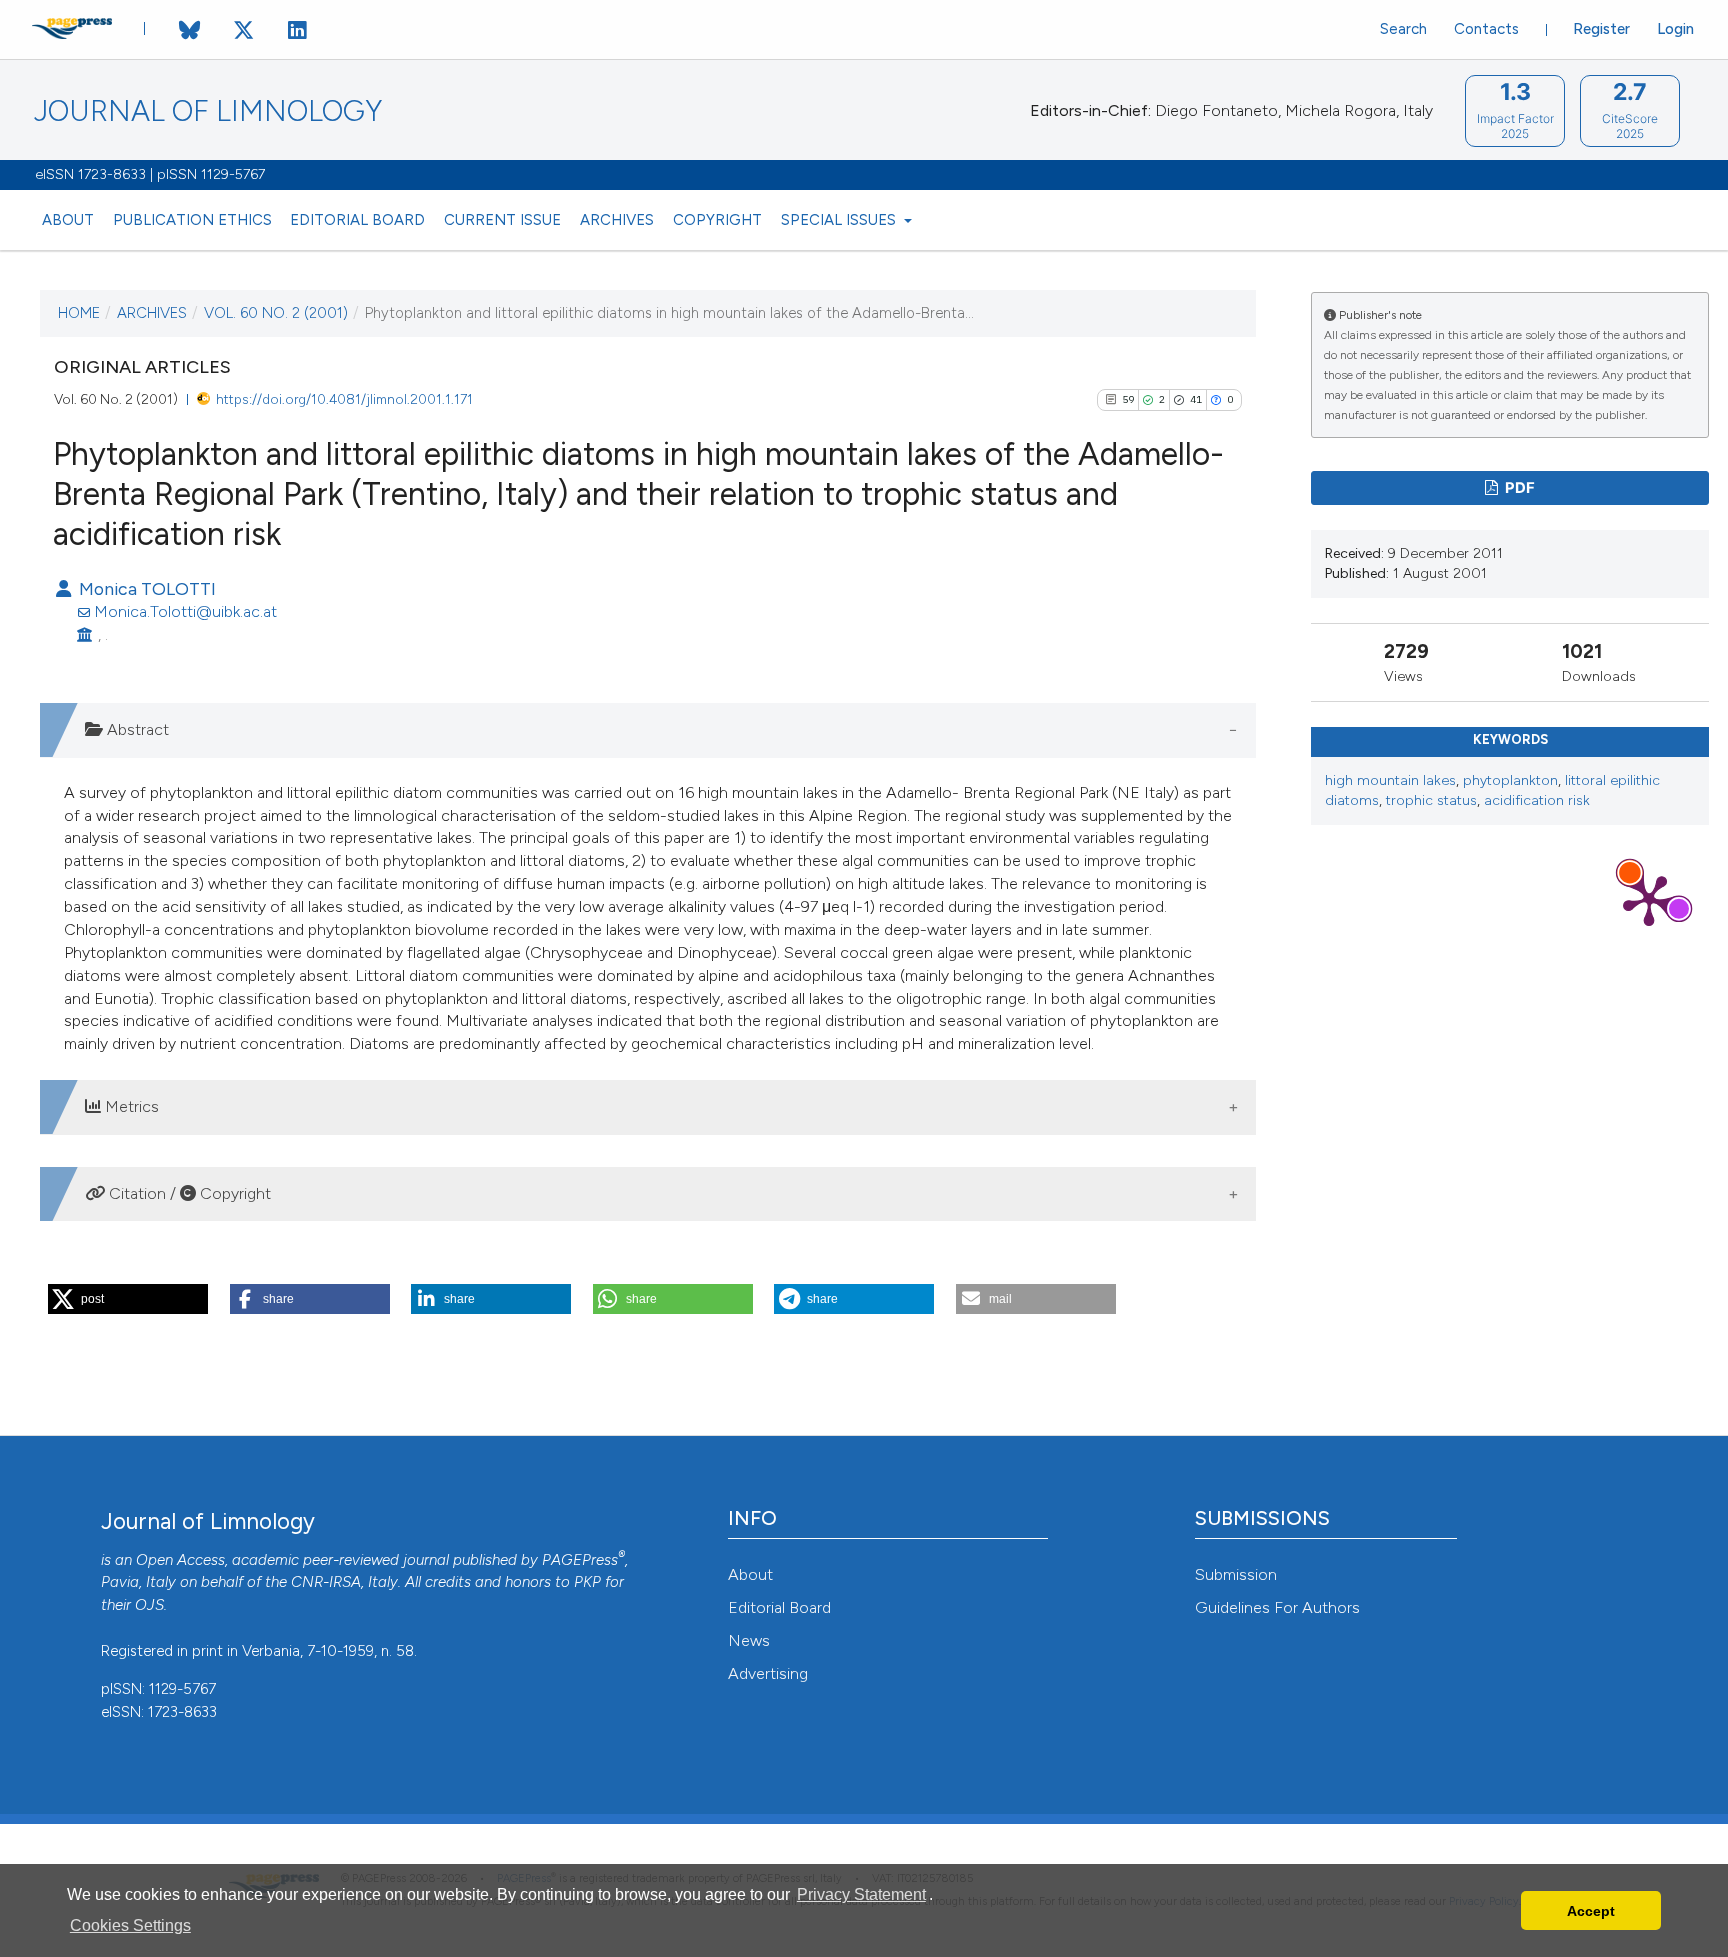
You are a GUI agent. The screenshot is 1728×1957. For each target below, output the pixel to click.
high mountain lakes (1390, 780)
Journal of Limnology (208, 111)
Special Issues (840, 220)
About (68, 220)
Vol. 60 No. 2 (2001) (276, 313)
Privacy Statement (861, 1894)
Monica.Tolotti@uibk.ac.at (185, 611)
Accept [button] (1591, 1911)
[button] (128, 1299)
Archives (617, 220)
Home (79, 313)
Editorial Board (357, 220)
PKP (587, 1582)
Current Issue (502, 220)
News (749, 1640)
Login (1675, 29)
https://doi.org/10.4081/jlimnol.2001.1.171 (344, 399)
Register (1601, 29)
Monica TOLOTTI (145, 588)
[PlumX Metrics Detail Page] (1649, 899)
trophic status (1431, 800)
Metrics (130, 1106)
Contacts (1486, 29)
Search (1403, 29)
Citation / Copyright (188, 1193)
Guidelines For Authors (1277, 1607)
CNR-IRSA (326, 1582)
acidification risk (1537, 800)
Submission (1236, 1574)
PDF (1518, 488)
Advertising (768, 1673)
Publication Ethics (192, 220)
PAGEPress (580, 1560)
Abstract (136, 729)
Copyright (717, 220)
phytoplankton (1510, 780)
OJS (149, 1605)
